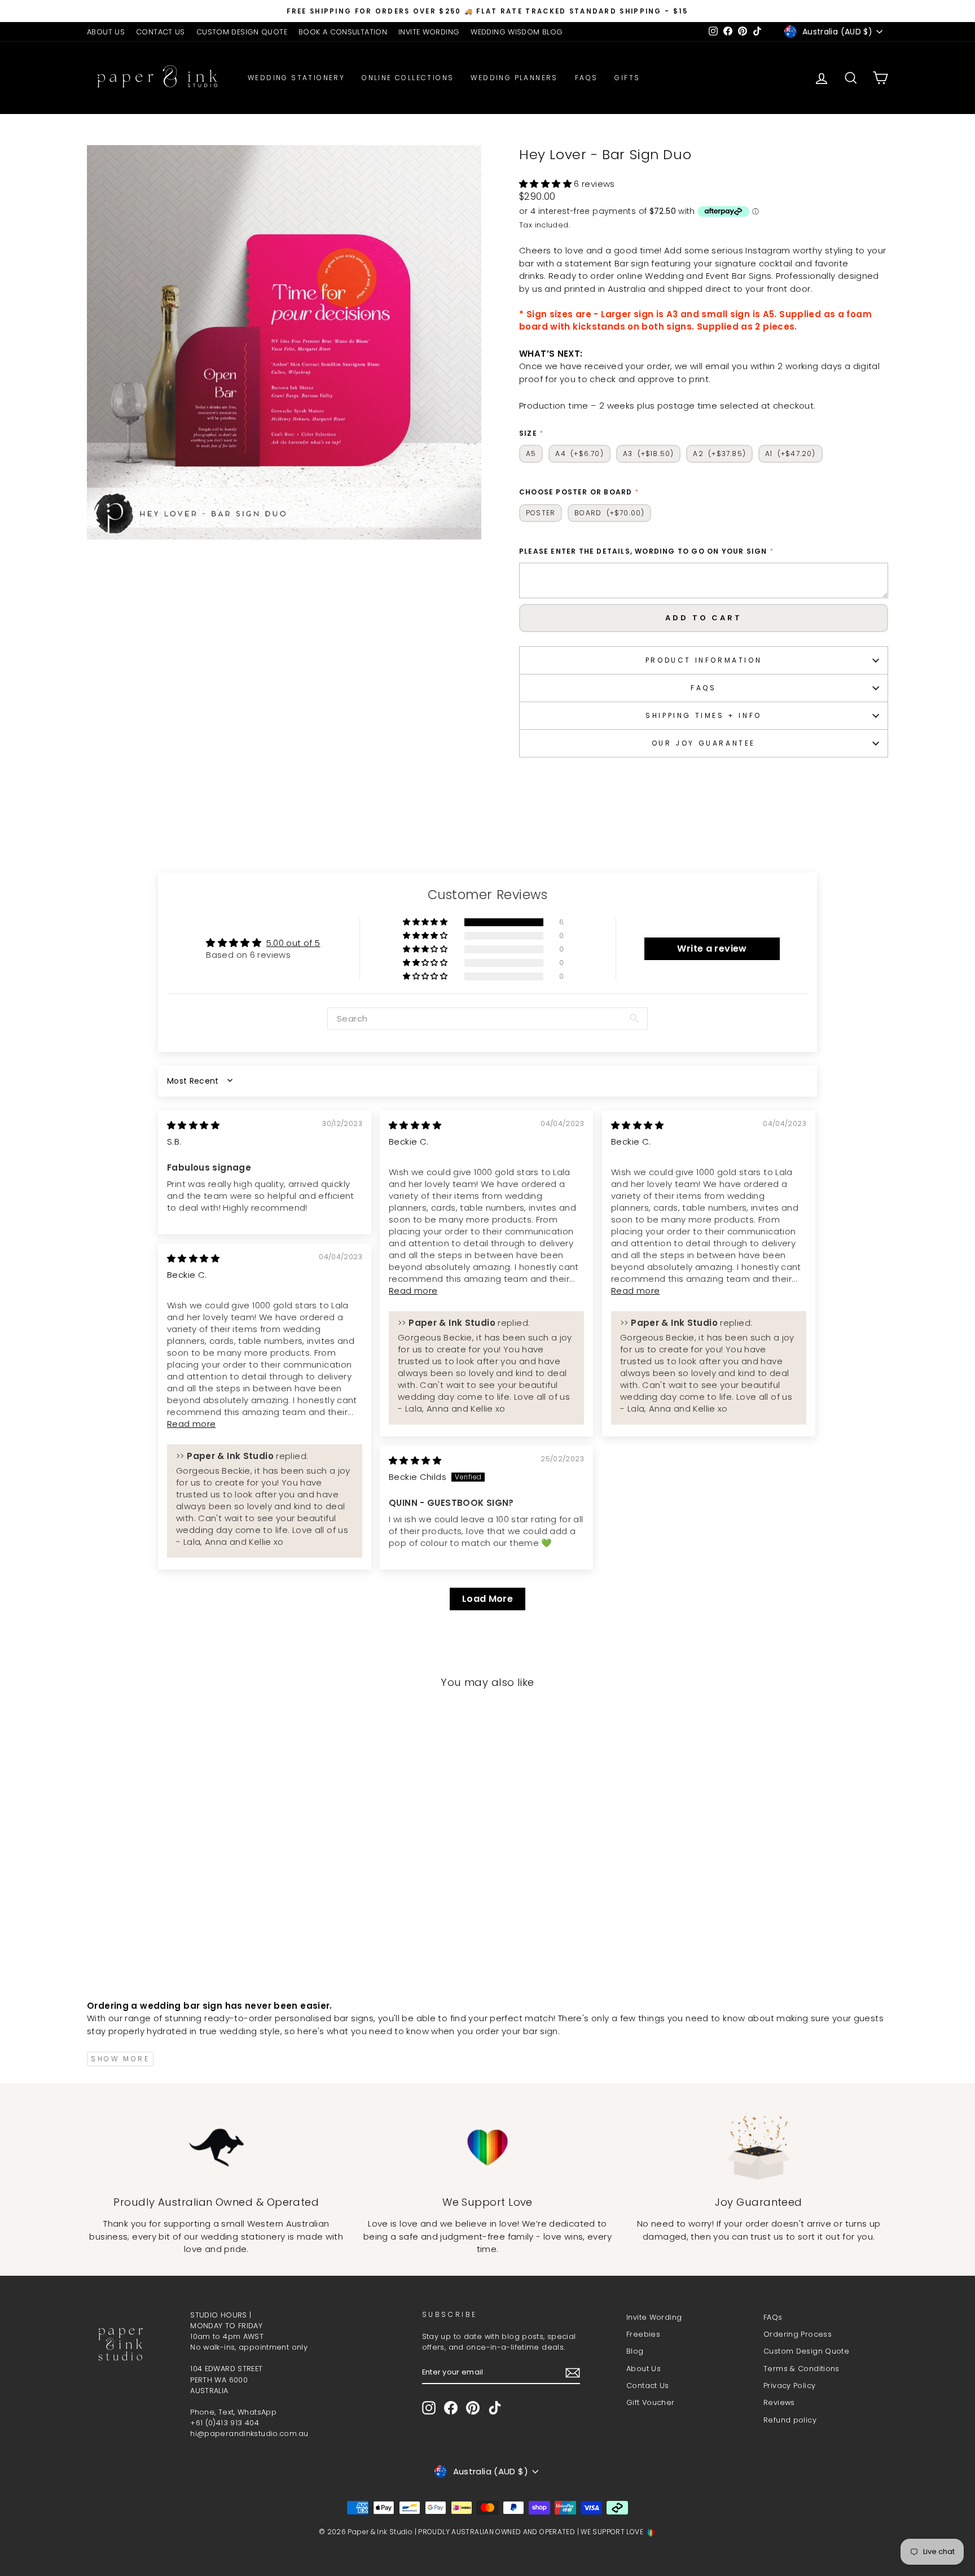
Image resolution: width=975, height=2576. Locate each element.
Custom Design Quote (806, 2351)
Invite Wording (654, 2317)
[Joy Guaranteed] (759, 2147)
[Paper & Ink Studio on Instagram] (429, 2408)
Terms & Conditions (801, 2369)
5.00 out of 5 (293, 943)
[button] (546, 184)
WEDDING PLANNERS (514, 78)
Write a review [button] (712, 949)
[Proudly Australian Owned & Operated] (216, 2147)
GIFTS (627, 78)
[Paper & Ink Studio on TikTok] (495, 2408)
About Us (644, 2369)
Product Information (704, 660)
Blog (635, 2351)
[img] (193, 1125)
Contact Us (648, 2386)
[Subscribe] (573, 2373)
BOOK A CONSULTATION (343, 32)
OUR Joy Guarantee (704, 743)
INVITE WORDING (429, 32)
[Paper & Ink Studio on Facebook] (451, 2408)
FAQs (587, 78)
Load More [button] (488, 1599)
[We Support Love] (488, 2147)
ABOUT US (106, 32)
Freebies (643, 2334)
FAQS (703, 688)
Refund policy (790, 2420)
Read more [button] (413, 1291)
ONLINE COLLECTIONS (408, 78)
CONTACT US (161, 32)
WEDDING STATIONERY (296, 78)
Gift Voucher (651, 2402)
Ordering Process (798, 2334)
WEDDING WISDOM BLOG (517, 32)
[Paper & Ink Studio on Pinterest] (473, 2408)
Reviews (779, 2402)
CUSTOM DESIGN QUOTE (242, 32)
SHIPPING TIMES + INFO (704, 715)
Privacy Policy (789, 2386)
